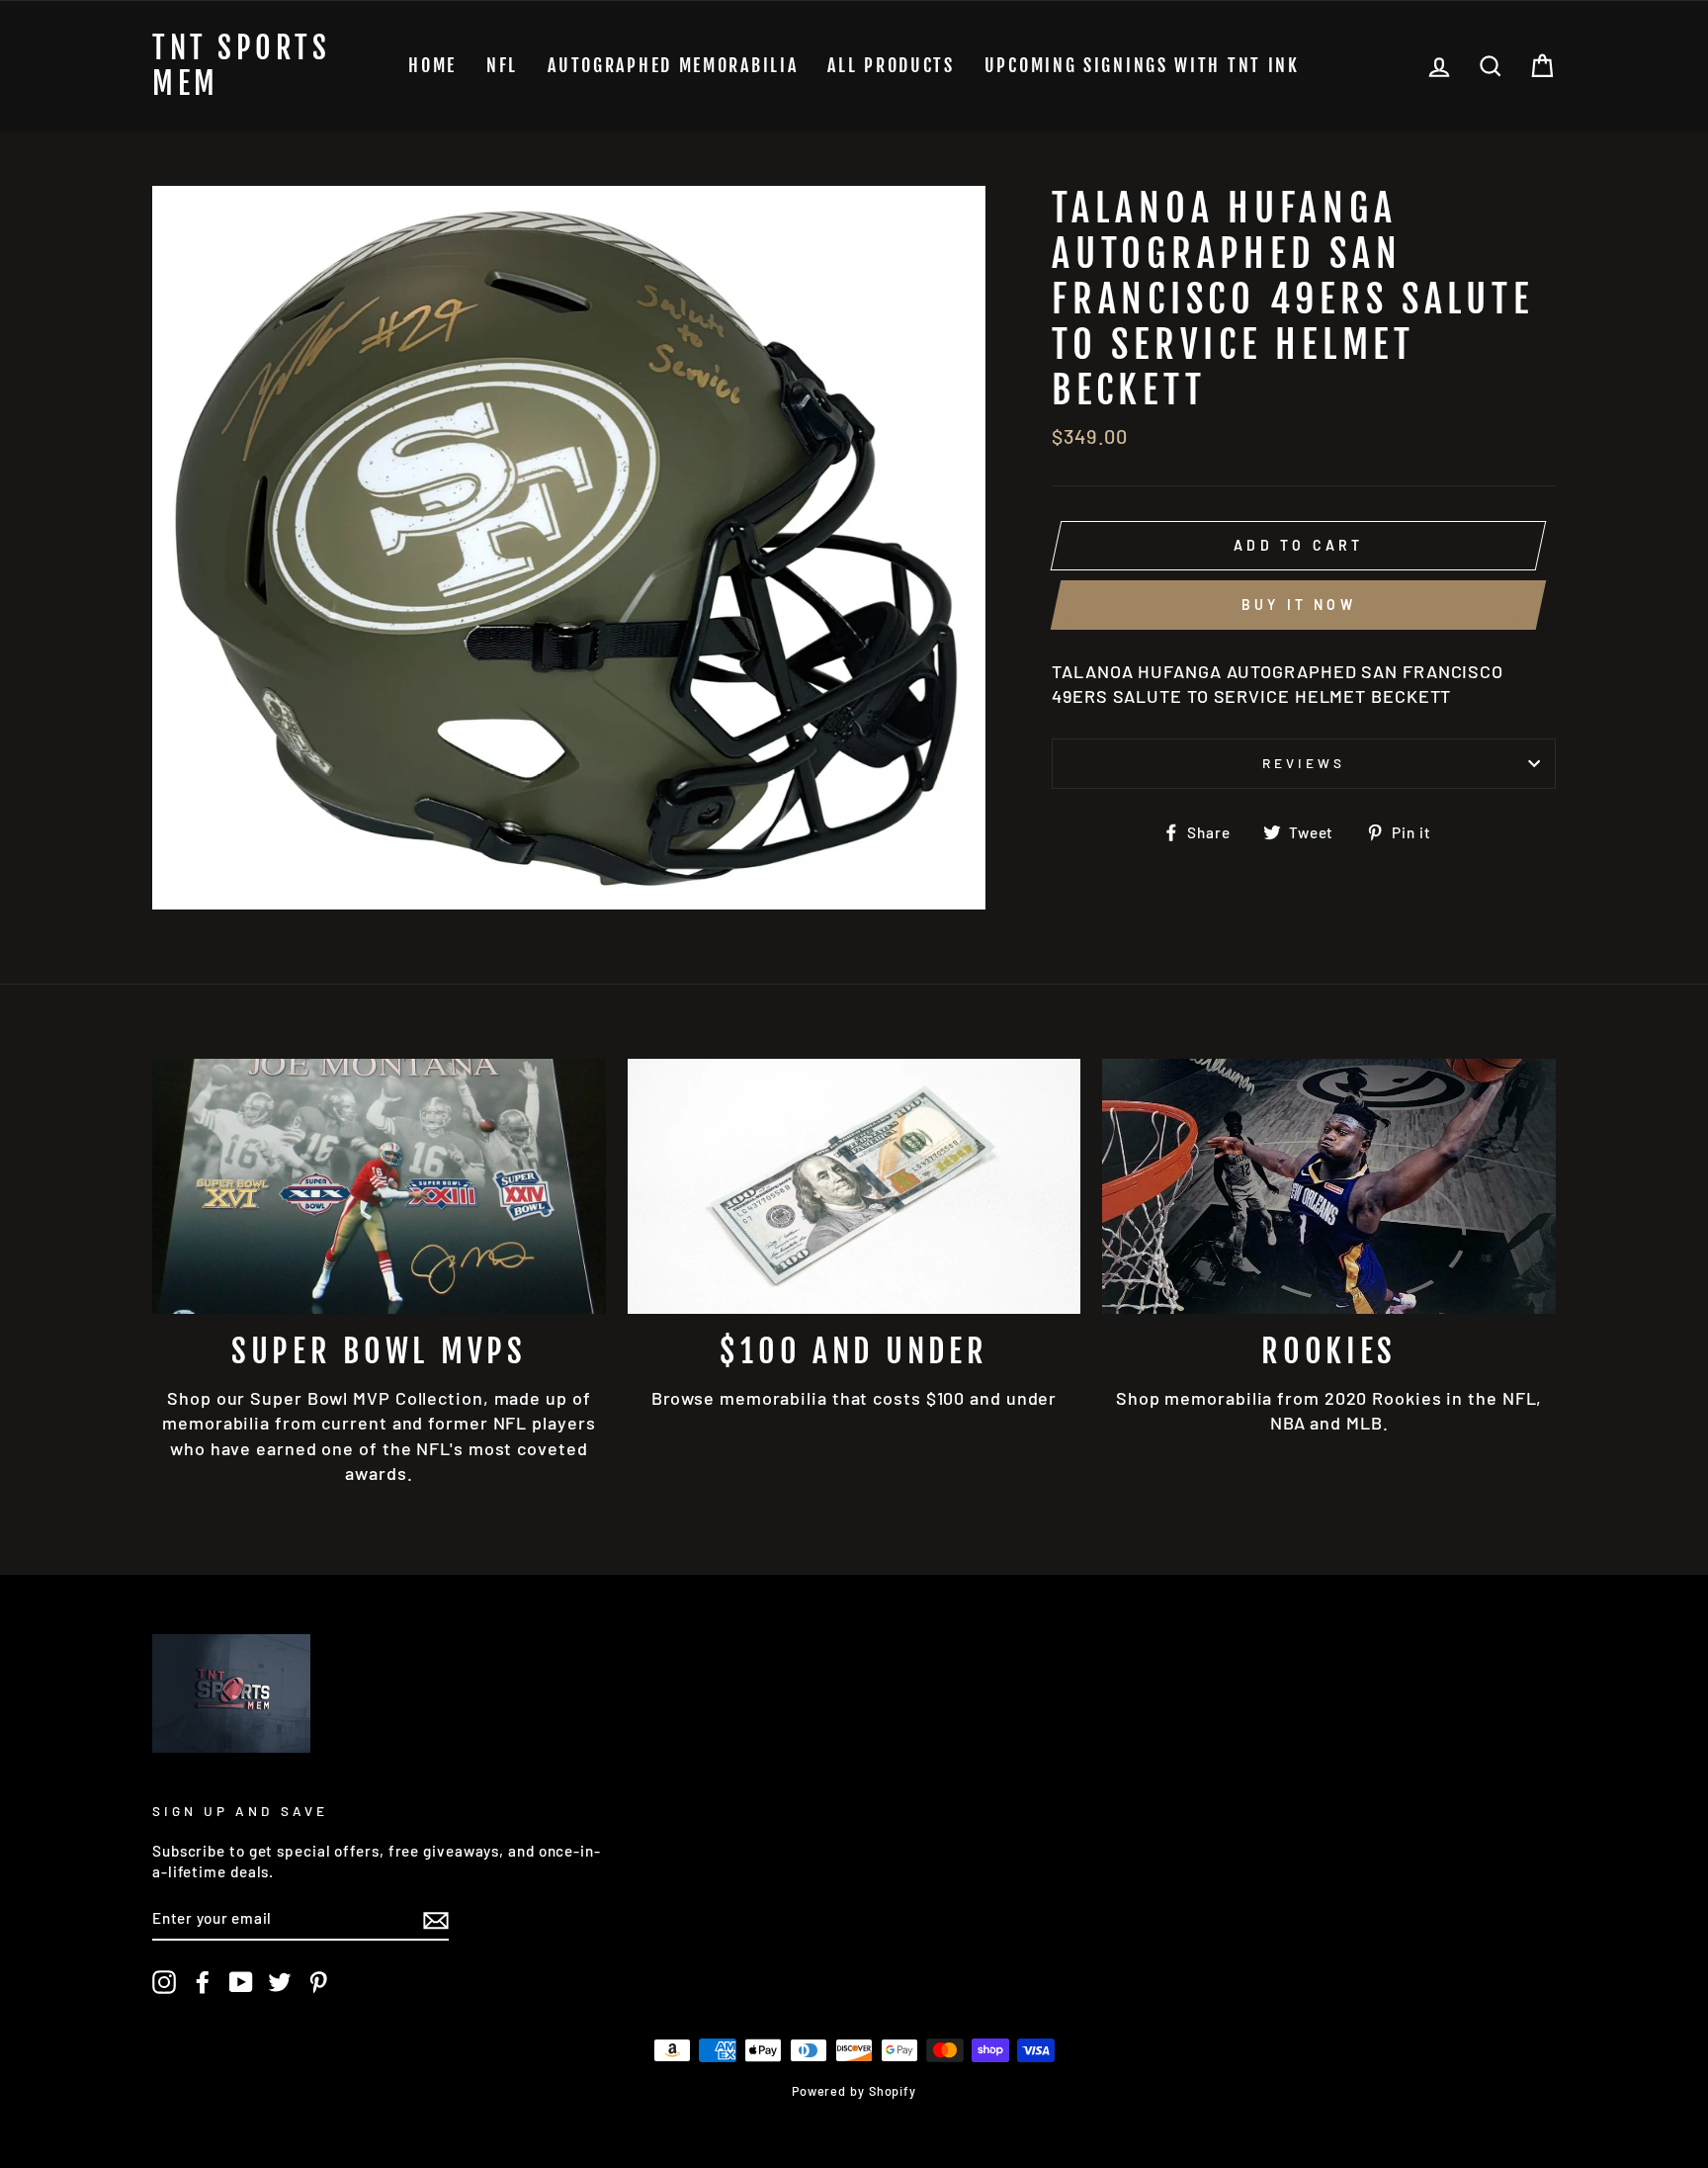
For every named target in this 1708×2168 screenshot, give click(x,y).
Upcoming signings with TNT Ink (1142, 65)
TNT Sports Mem (241, 66)
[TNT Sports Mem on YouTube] (241, 1982)
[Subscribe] (436, 1919)
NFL (502, 65)
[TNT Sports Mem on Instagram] (164, 1982)
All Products (891, 65)
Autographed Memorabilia (673, 65)
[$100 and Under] (854, 1186)
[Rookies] (1329, 1186)
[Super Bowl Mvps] (379, 1186)
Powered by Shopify (854, 2091)
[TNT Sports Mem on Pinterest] (318, 1982)
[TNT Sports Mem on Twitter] (280, 1982)
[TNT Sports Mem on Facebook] (203, 1982)
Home (432, 65)
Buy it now (1299, 605)
